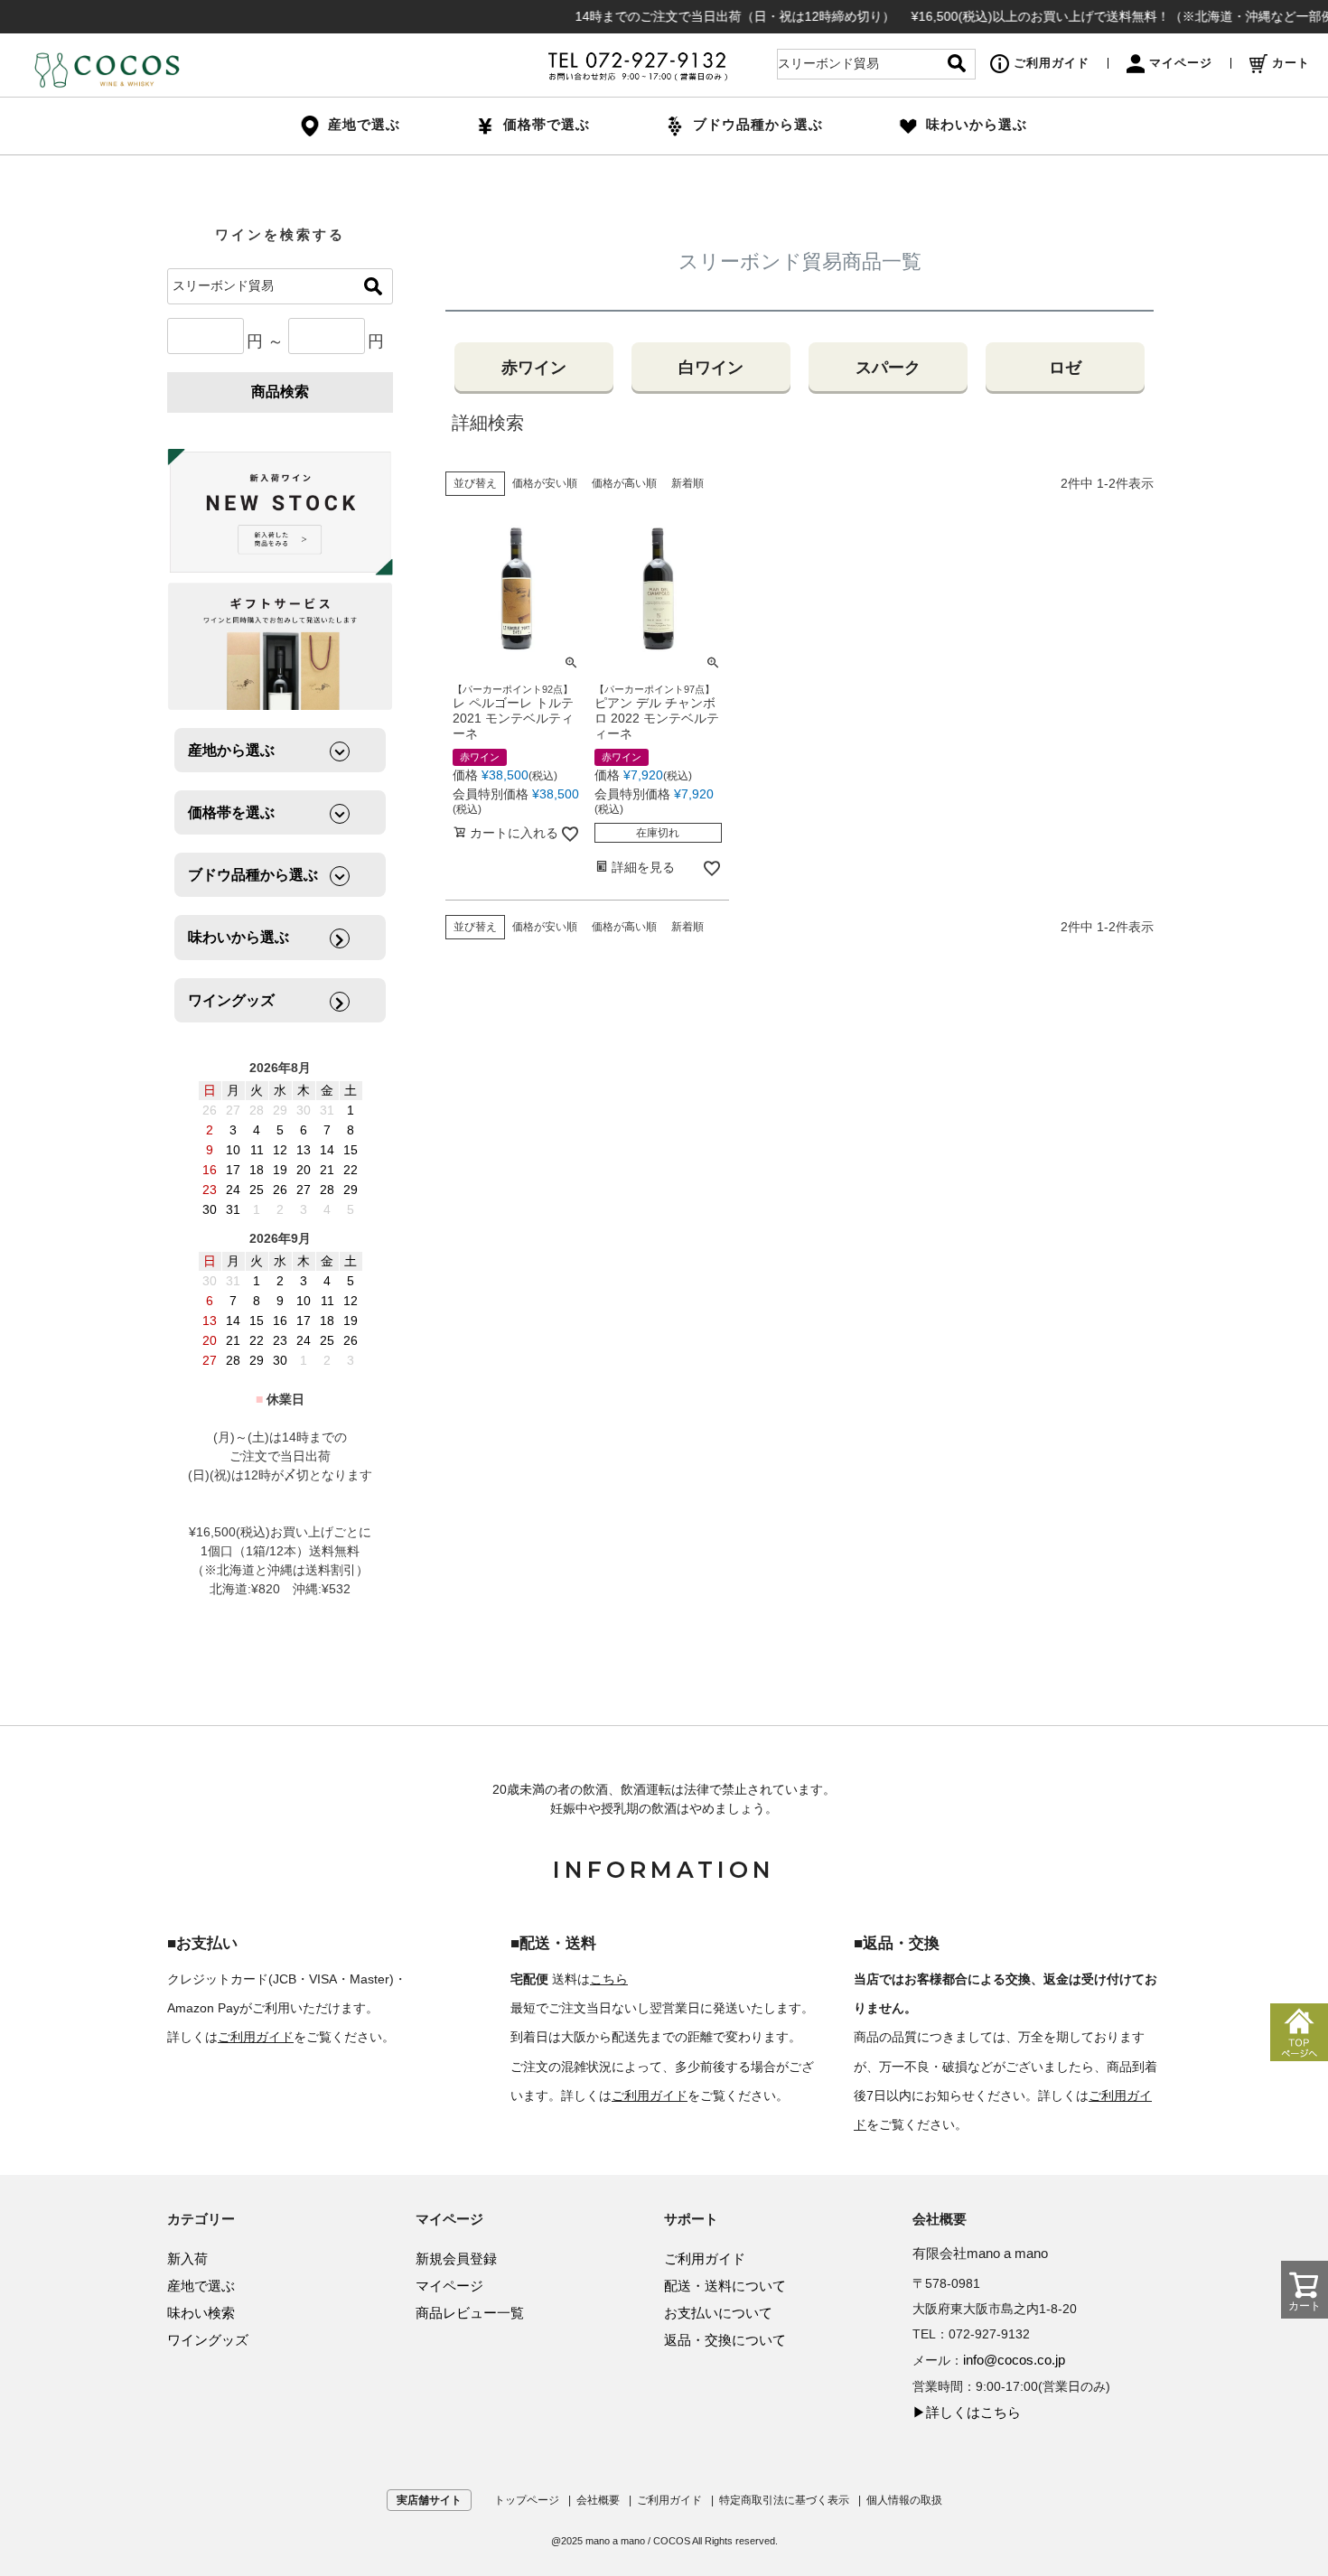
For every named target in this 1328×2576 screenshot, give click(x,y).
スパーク (888, 368)
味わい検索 (201, 2313)
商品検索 (280, 392)
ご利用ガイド (1052, 63)
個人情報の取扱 (904, 2500)
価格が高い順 (624, 483)
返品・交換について (725, 2340)
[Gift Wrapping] (280, 513)
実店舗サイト (429, 2500)
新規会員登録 (456, 2259)
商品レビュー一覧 (470, 2313)
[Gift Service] (280, 646)
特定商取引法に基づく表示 (784, 2500)
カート (1291, 63)
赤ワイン (534, 368)
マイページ (1181, 63)
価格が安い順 (545, 483)
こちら (609, 1979)
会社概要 (598, 2500)
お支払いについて (718, 2313)
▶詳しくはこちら (967, 2412)
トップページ (527, 2500)
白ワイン (711, 368)
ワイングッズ (208, 2340)
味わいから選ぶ (977, 124)
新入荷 (187, 2259)
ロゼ (1065, 368)
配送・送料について (725, 2286)
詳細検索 (488, 423)
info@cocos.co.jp (1014, 2360)
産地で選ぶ (201, 2286)
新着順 (687, 483)
